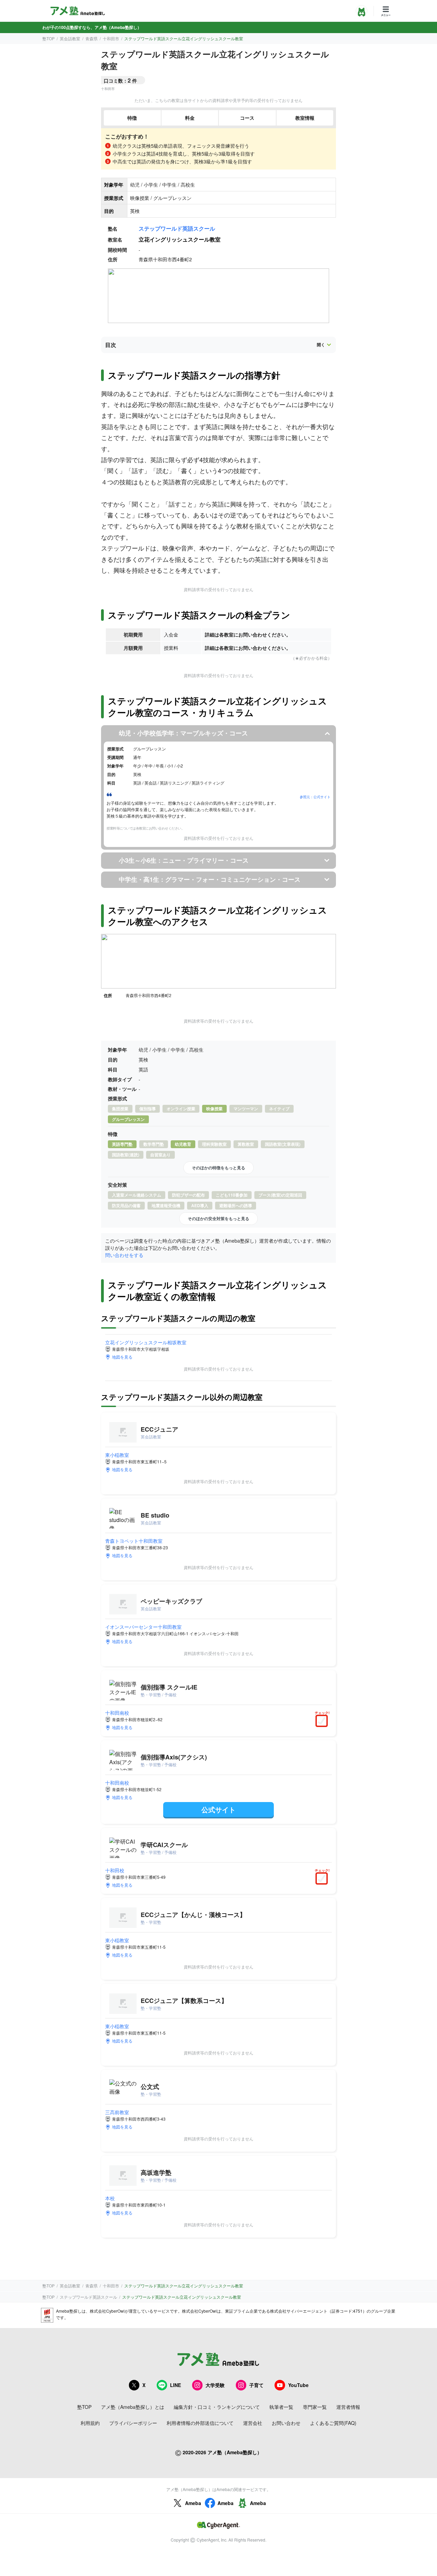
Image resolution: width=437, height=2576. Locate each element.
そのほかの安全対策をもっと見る (218, 1218)
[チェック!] (323, 1722)
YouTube (298, 2385)
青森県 (91, 38)
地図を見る (122, 1357)
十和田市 (111, 38)
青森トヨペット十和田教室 (134, 1541)
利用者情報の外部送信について (200, 2423)
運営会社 (253, 2423)
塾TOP (48, 38)
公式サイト (218, 1809)
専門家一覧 (315, 2407)
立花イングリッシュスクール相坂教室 (146, 1342)
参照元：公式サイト (315, 797)
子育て (256, 2385)
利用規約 (90, 2423)
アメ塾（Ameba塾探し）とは (133, 2407)
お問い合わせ (286, 2423)
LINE (175, 2385)
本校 (110, 2198)
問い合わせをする (124, 1255)
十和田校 (115, 1870)
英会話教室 (70, 38)
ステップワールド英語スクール (177, 228)
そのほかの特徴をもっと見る (218, 1168)
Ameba (193, 2503)
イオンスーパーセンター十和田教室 (143, 1627)
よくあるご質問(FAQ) (333, 2423)
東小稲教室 (117, 1455)
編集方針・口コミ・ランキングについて (217, 2407)
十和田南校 (117, 1713)
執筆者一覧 (281, 2407)
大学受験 (215, 2385)
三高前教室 (117, 2112)
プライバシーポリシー (133, 2423)
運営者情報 (348, 2407)
